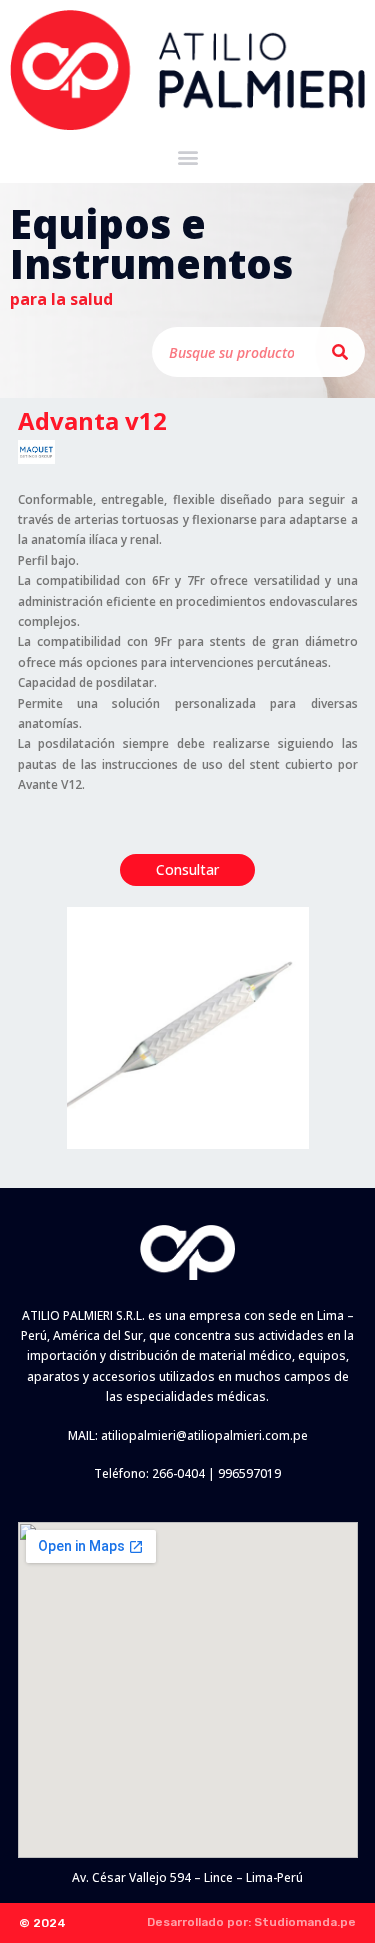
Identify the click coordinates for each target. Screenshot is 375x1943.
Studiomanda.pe (305, 1922)
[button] (187, 157)
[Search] (340, 352)
